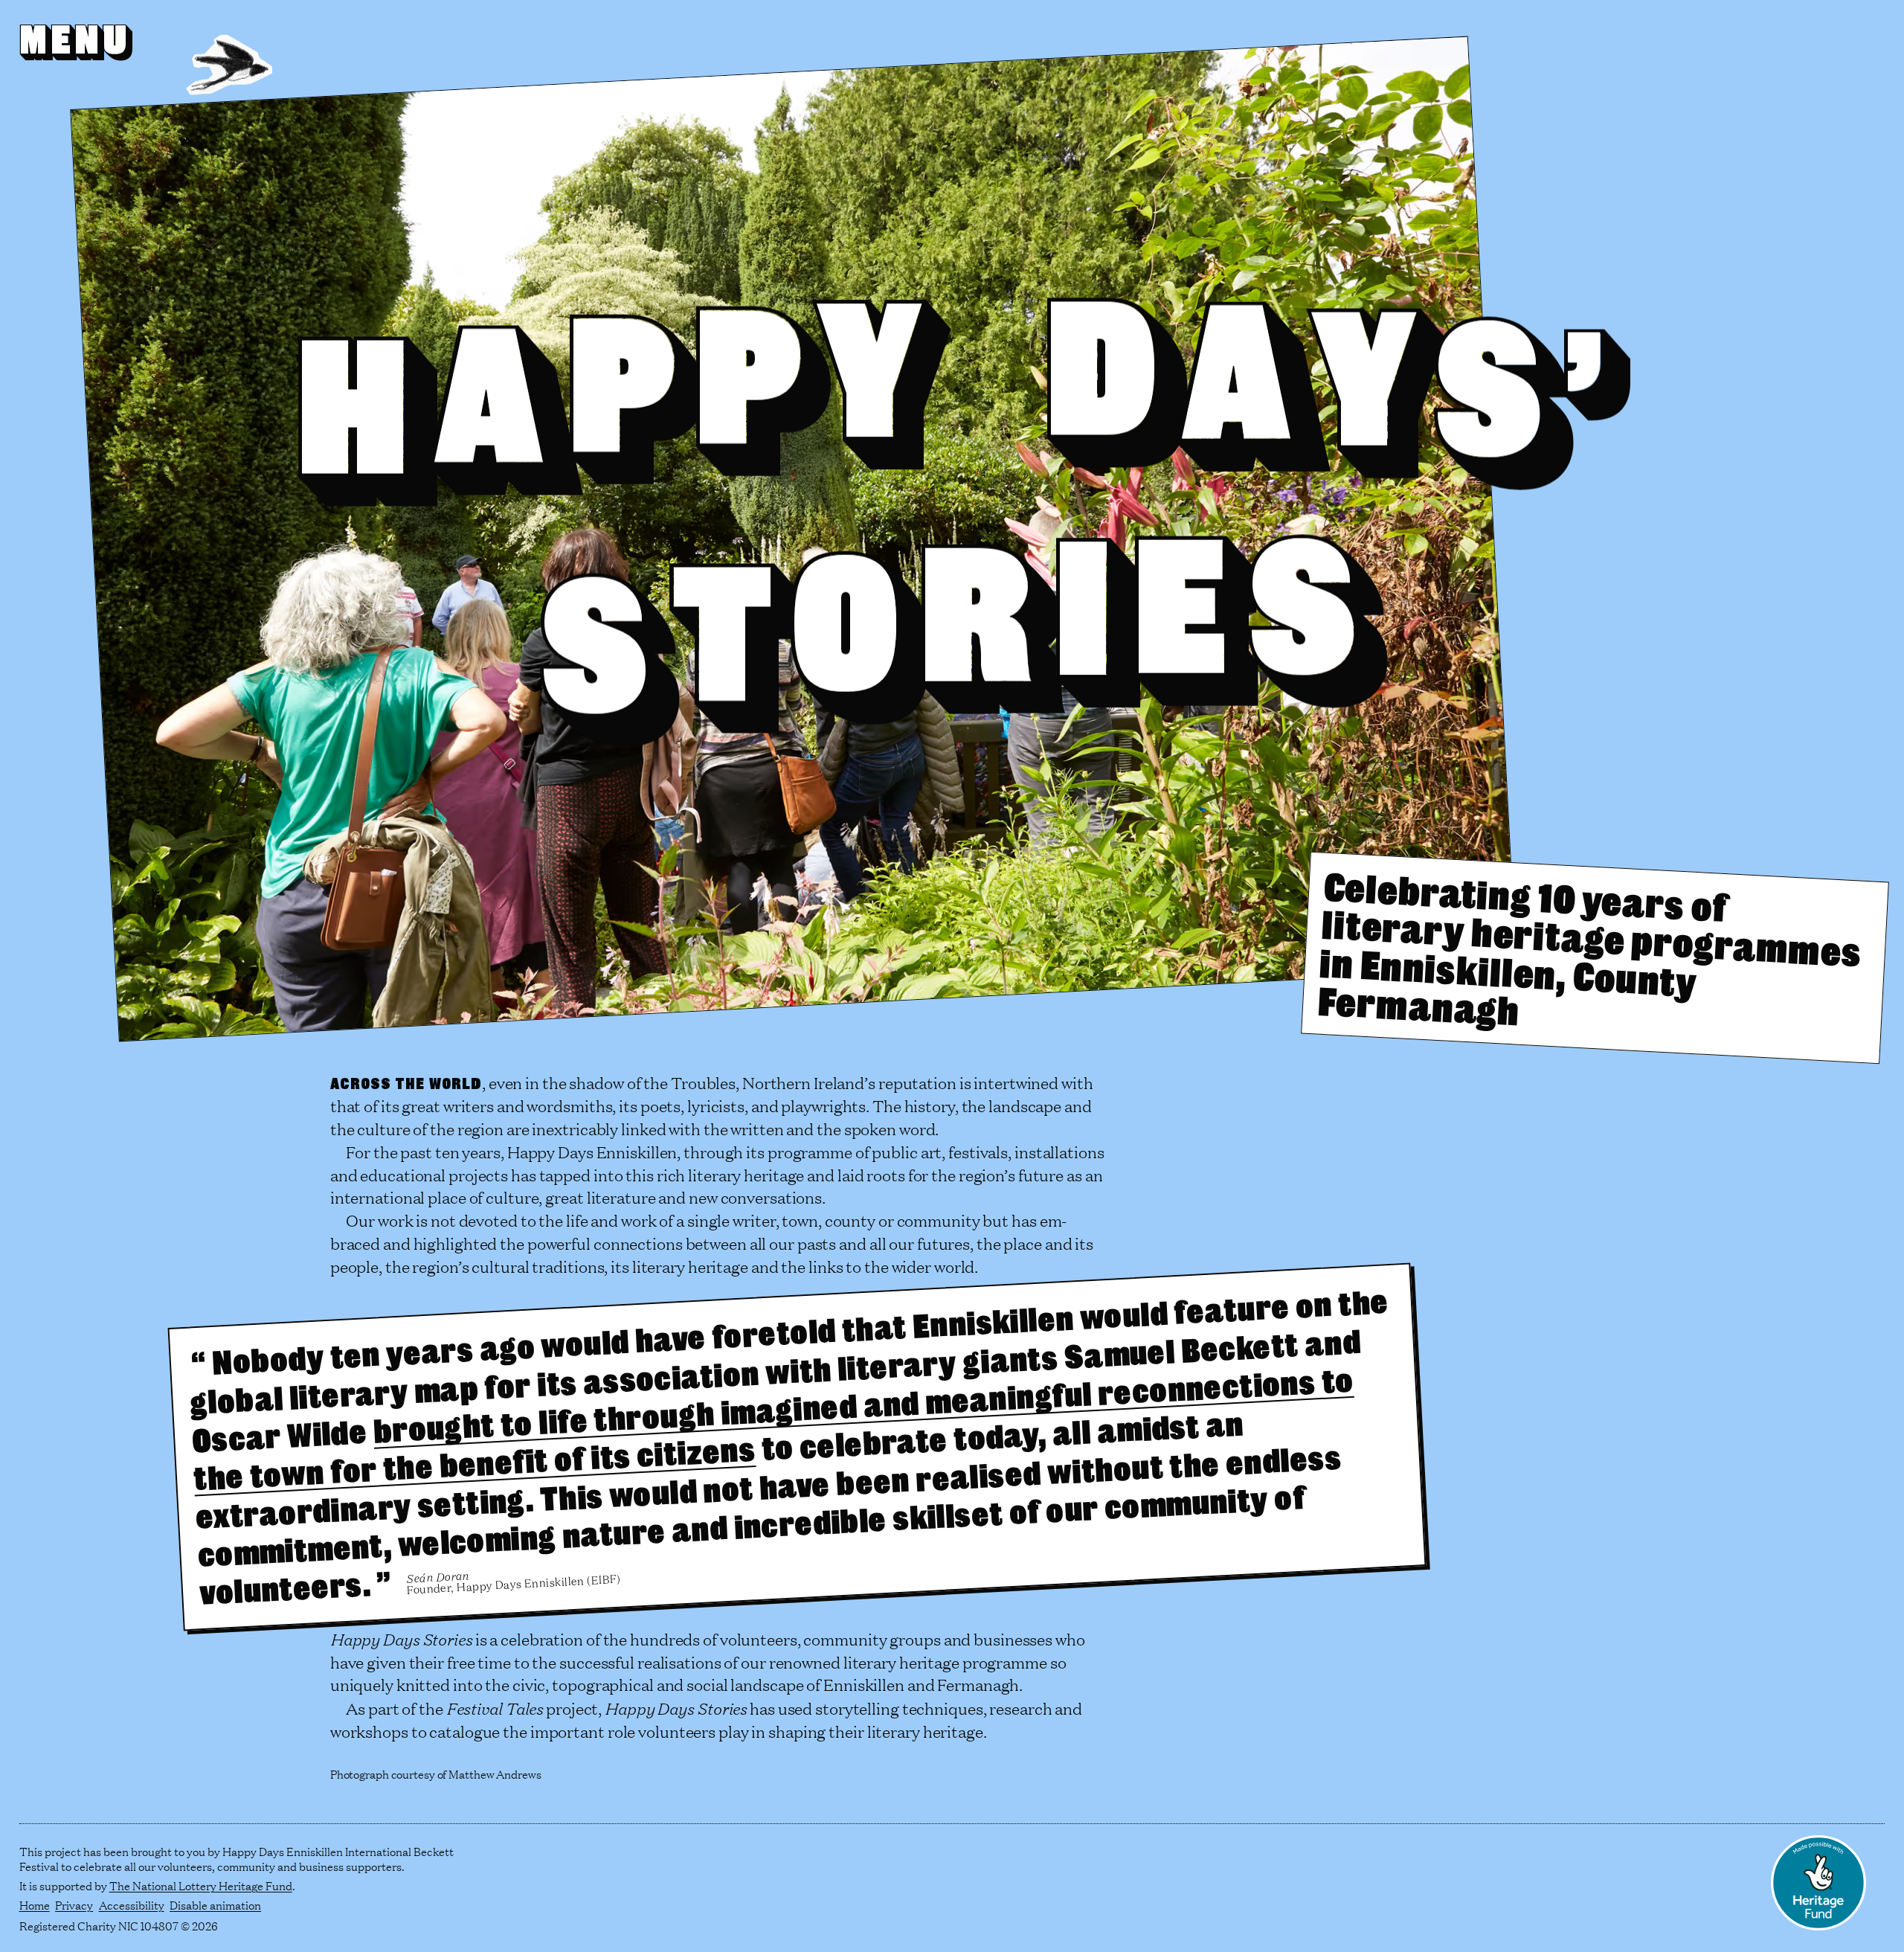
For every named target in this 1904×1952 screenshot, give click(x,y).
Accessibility (132, 1905)
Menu (75, 39)
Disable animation (215, 1905)
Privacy (74, 1905)
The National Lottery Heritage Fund (201, 1885)
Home (35, 1905)
